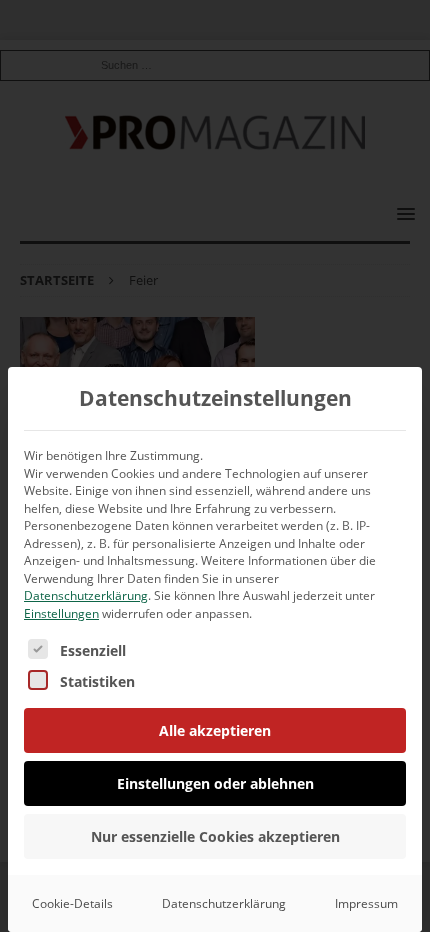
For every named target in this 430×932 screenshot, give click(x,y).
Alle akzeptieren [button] (215, 730)
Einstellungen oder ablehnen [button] (215, 783)
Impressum (366, 903)
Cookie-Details (72, 903)
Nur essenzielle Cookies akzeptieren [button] (215, 836)
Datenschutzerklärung (86, 595)
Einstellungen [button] (61, 613)
